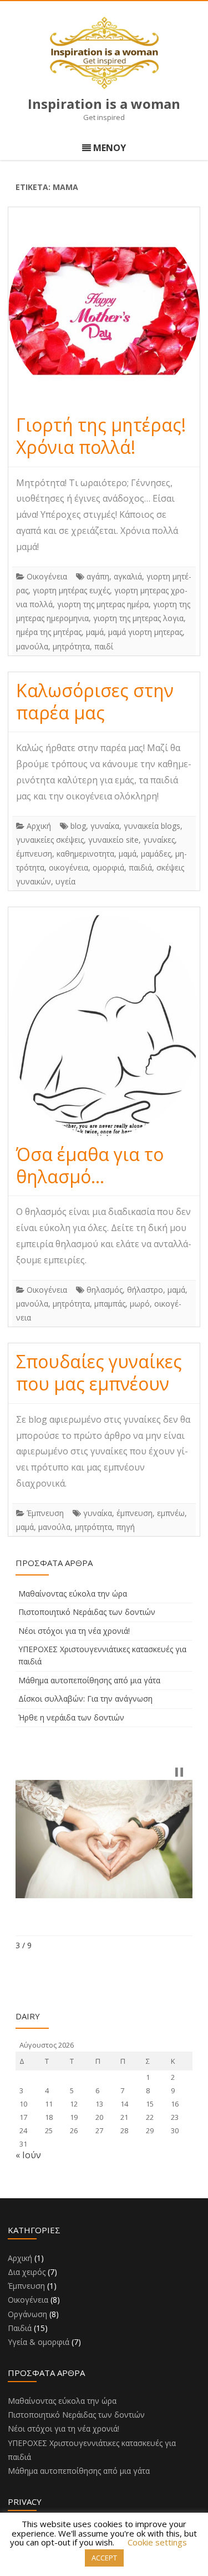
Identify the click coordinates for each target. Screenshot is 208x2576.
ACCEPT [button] (104, 2558)
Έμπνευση (45, 1513)
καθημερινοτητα (85, 854)
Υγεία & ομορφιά (39, 2342)
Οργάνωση (27, 2314)
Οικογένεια (47, 576)
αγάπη (98, 576)
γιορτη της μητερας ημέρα (103, 604)
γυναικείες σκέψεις (50, 840)
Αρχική (39, 826)
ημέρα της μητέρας (49, 632)
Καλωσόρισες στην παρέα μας (95, 701)
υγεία (65, 881)
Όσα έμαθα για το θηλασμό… (90, 1165)
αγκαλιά (128, 576)
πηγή (126, 1527)
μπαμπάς (110, 1304)
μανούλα (32, 646)
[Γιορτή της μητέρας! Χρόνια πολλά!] (104, 311)
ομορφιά (108, 867)
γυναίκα (105, 826)
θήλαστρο (145, 1290)
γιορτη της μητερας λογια (138, 618)
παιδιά (140, 867)
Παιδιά (20, 2328)
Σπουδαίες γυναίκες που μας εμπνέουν (99, 1372)
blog (78, 826)
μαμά (95, 632)
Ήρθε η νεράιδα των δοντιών (71, 1717)
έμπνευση (34, 854)
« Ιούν (28, 2155)
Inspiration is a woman (104, 104)
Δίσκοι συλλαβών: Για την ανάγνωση (85, 1699)
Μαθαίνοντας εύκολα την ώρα (73, 1594)
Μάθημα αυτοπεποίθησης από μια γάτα (89, 1680)
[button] (179, 1772)
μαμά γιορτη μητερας (145, 632)
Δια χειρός (27, 2272)
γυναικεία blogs (152, 826)
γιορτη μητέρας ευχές (71, 590)
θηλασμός (105, 1290)
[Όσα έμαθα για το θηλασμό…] (104, 1025)
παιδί (104, 646)
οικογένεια (69, 867)
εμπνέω (171, 1513)
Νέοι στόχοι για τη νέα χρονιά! (74, 1631)
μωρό (140, 1304)
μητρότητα (71, 646)
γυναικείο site (113, 840)
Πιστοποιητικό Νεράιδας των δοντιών (87, 1612)
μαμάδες (156, 854)
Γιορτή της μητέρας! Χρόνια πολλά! (101, 436)
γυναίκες (159, 840)
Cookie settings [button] (157, 2542)
